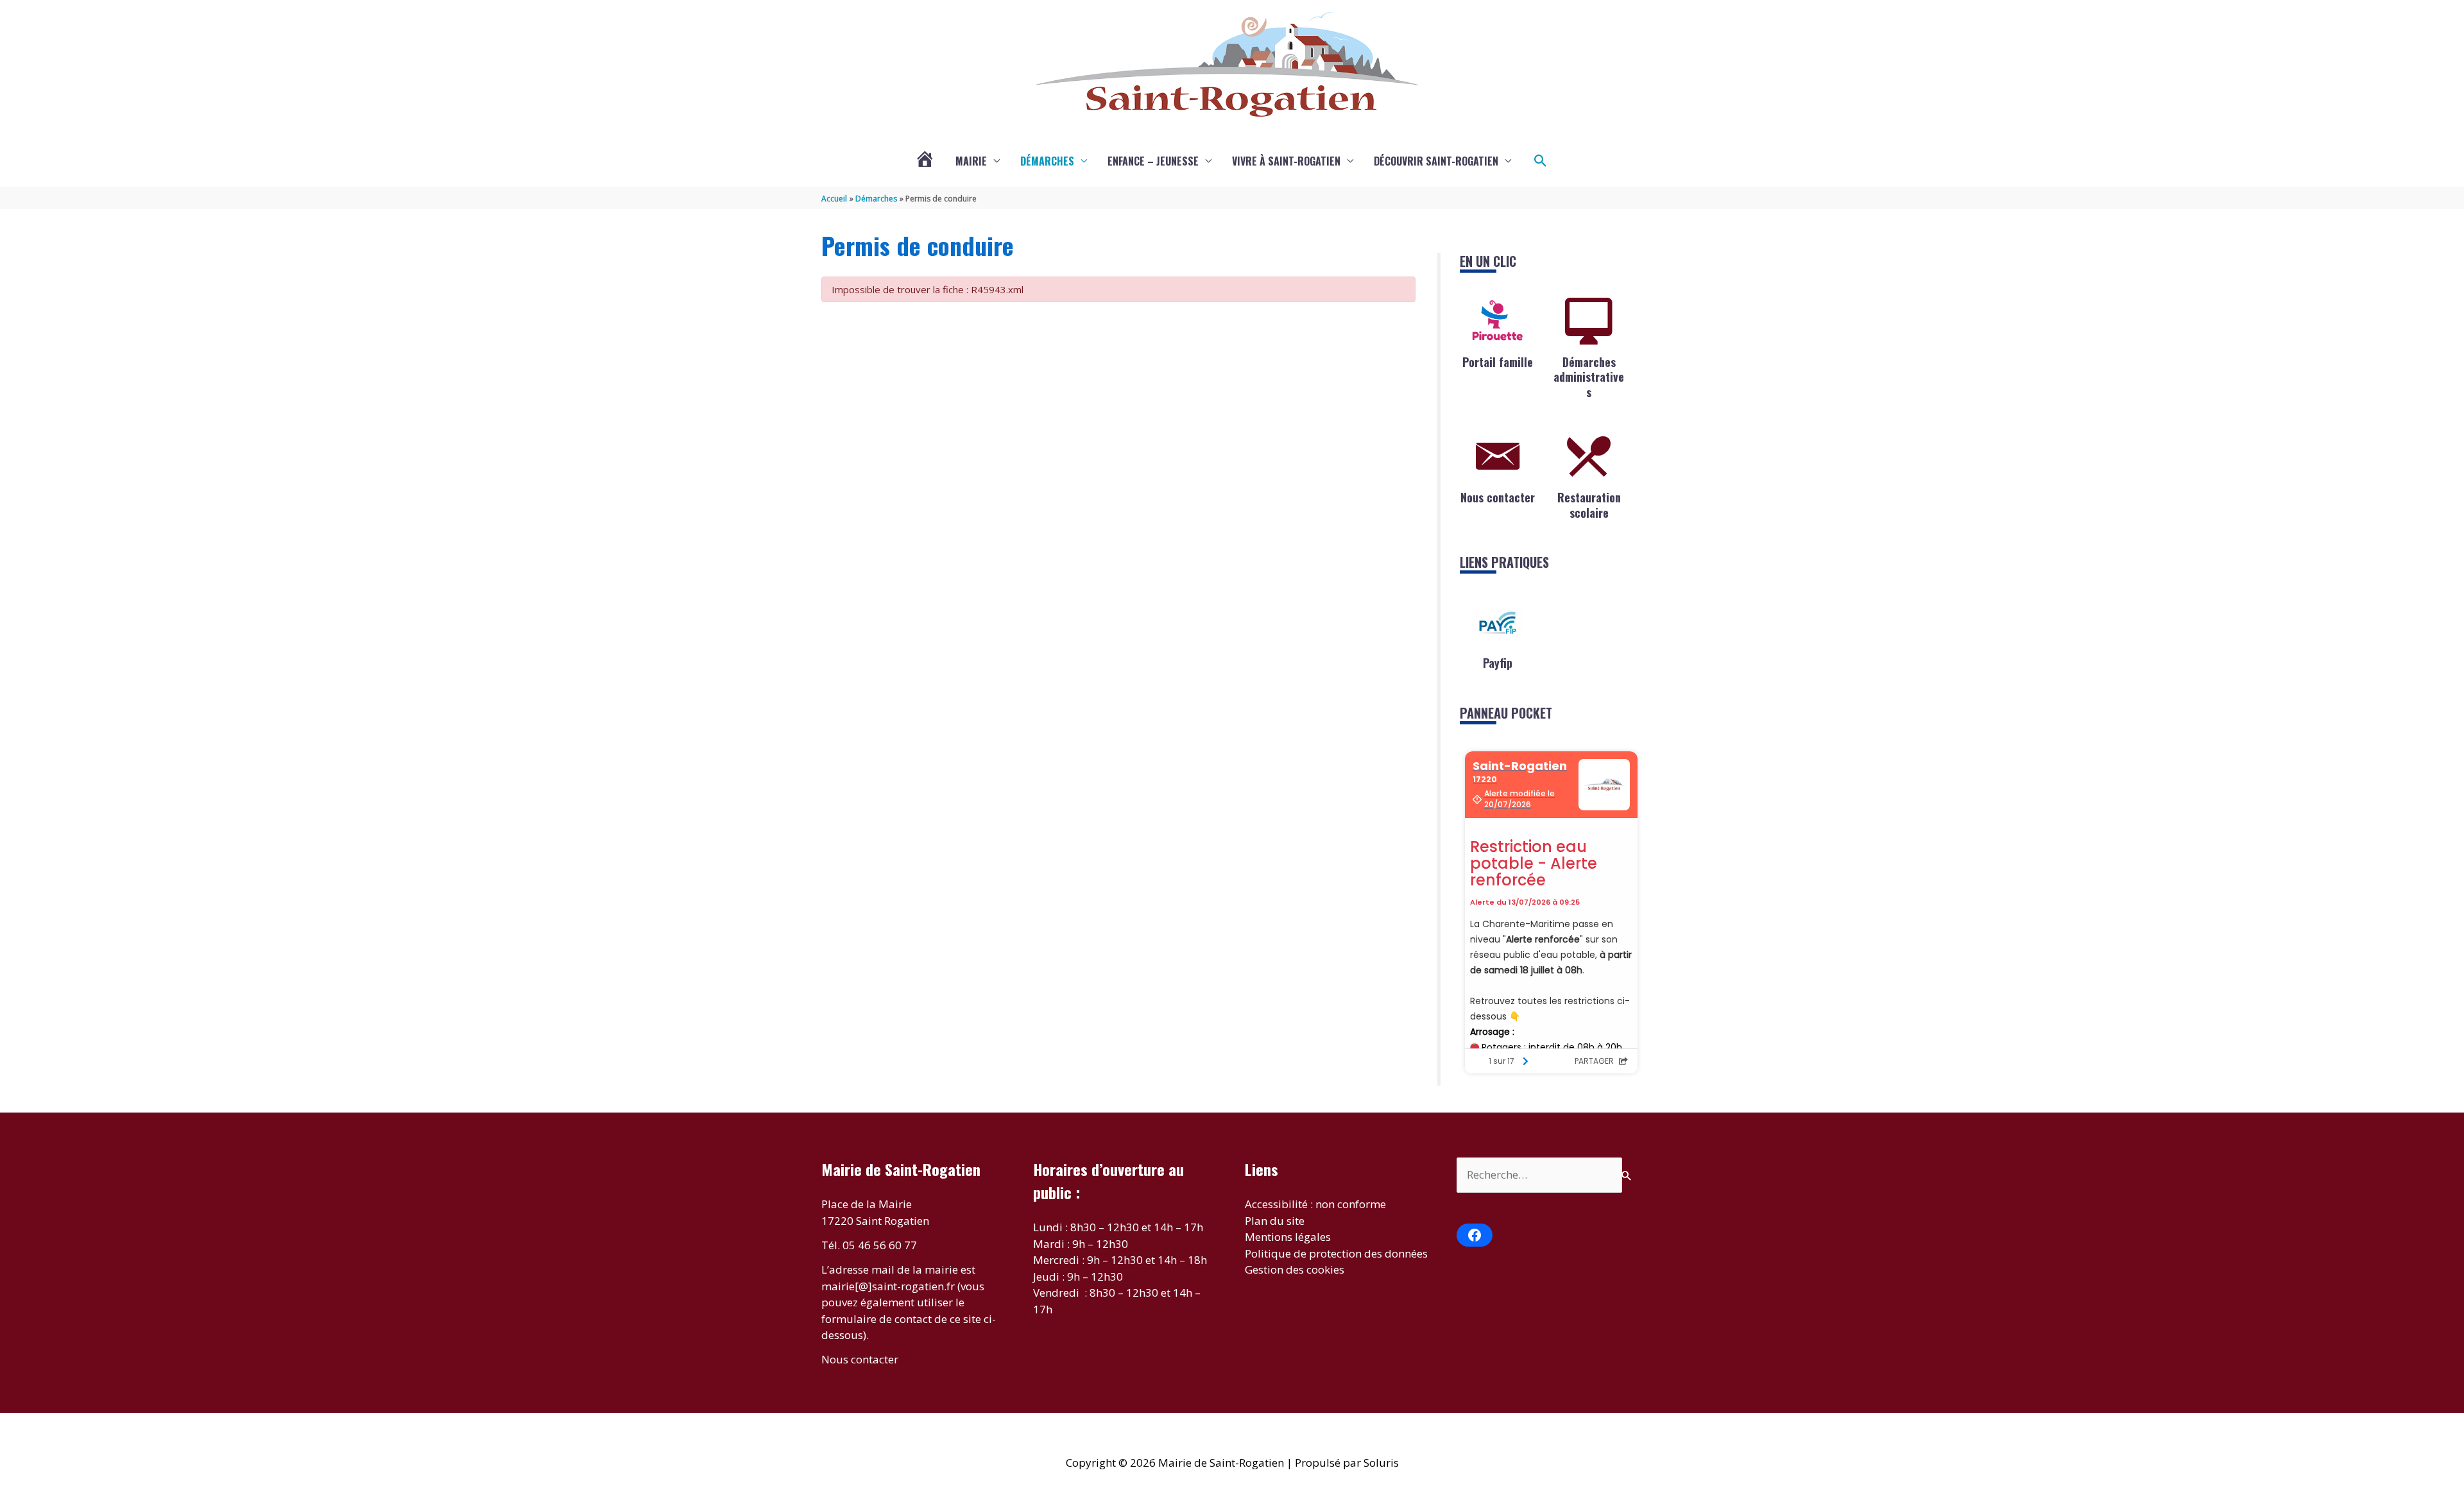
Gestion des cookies (1295, 1269)
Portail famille (1498, 362)
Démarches (1047, 161)
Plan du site (1275, 1221)
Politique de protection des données (1336, 1253)
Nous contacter (1498, 497)
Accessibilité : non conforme (1315, 1204)
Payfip (1498, 663)
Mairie (971, 161)
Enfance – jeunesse (1153, 161)
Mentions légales (1288, 1237)
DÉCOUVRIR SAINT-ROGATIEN (1436, 161)
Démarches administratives (1589, 377)
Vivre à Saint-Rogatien (1286, 161)
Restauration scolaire (1589, 505)
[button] (1541, 161)
